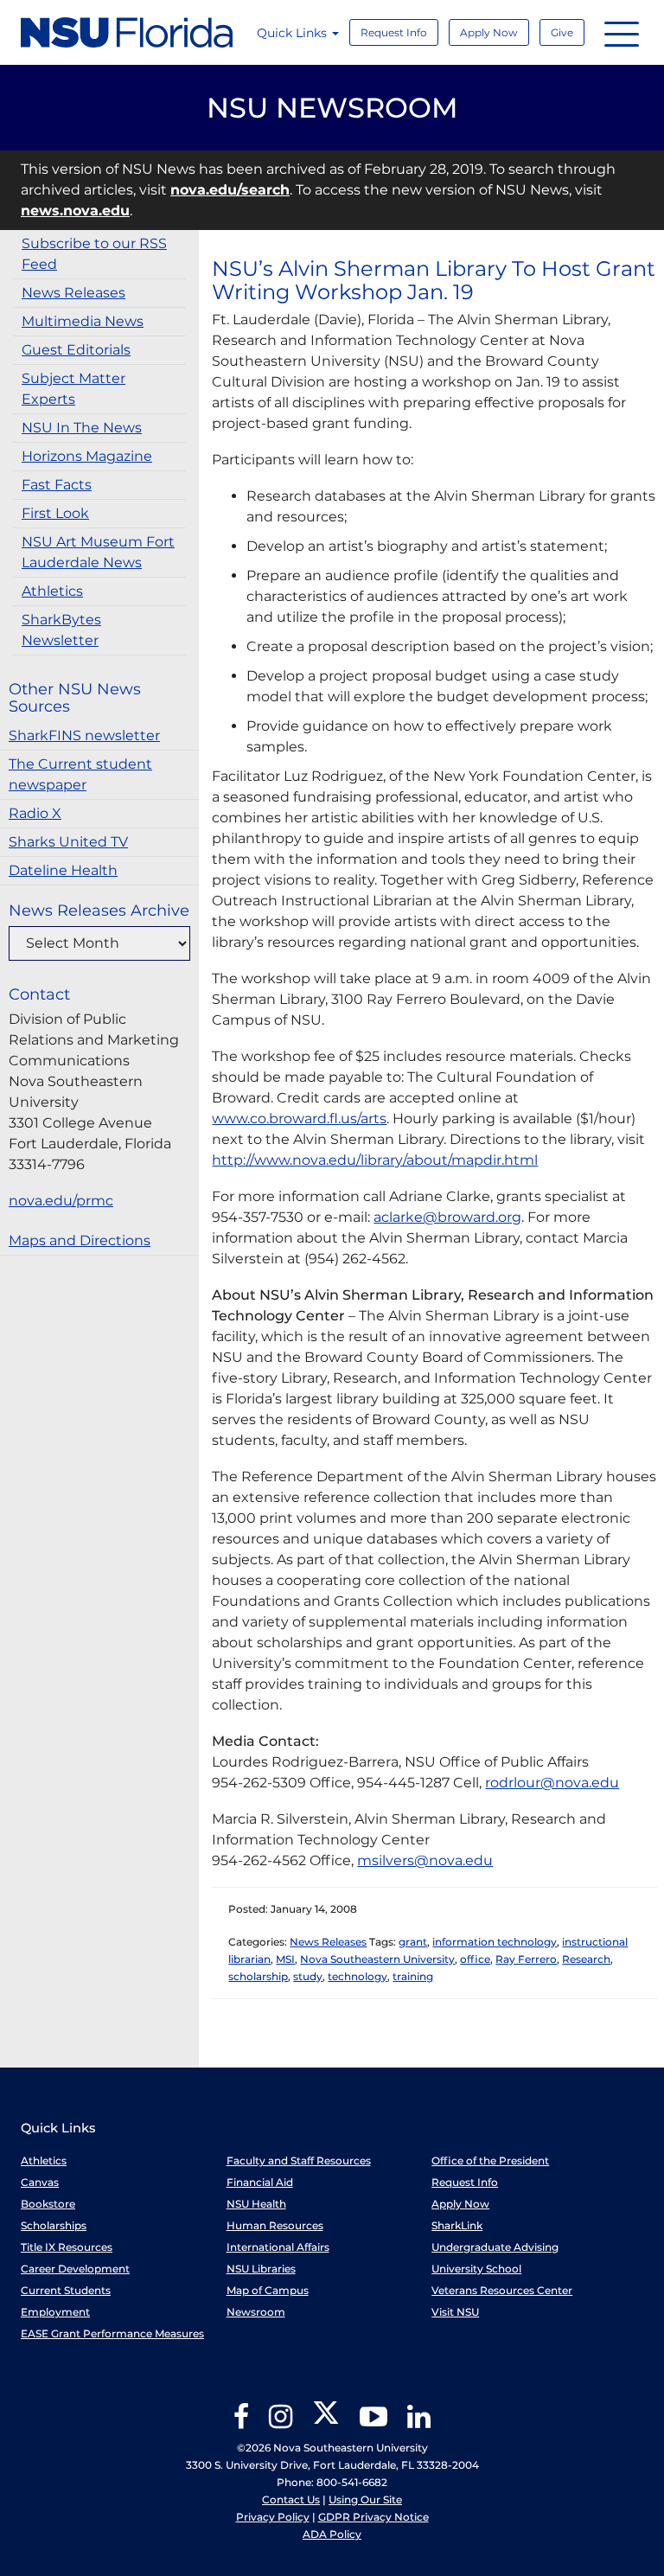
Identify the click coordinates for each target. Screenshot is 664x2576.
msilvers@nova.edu (425, 1860)
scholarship (258, 1976)
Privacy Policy (273, 2517)
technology (358, 1976)
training (413, 1976)
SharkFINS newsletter (84, 735)
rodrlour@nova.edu (552, 1783)
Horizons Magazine (87, 456)
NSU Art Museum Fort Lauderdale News (98, 552)
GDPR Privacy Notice (373, 2517)
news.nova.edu (75, 211)
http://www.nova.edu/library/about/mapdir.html (375, 1160)
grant (413, 1942)
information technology (495, 1942)
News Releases (73, 293)
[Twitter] (326, 2423)
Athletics (52, 591)
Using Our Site (365, 2499)
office (475, 1959)
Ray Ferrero (526, 1959)
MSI (285, 1959)
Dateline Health (63, 870)
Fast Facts (57, 485)
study (308, 1976)
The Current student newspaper (80, 774)
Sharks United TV (68, 842)
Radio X (35, 813)
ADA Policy (332, 2534)
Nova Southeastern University (377, 1959)
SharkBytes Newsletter (61, 630)
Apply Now (489, 32)
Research (586, 1959)
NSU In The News (82, 428)
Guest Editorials (76, 350)
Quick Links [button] (294, 33)
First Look (55, 513)
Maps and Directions (80, 1240)
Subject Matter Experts (73, 389)
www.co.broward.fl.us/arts (299, 1119)
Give (562, 32)
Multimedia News (83, 321)
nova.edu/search (230, 190)
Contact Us (291, 2499)
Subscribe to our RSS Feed (94, 254)
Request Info (394, 32)
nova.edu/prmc (61, 1201)
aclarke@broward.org (447, 1217)
